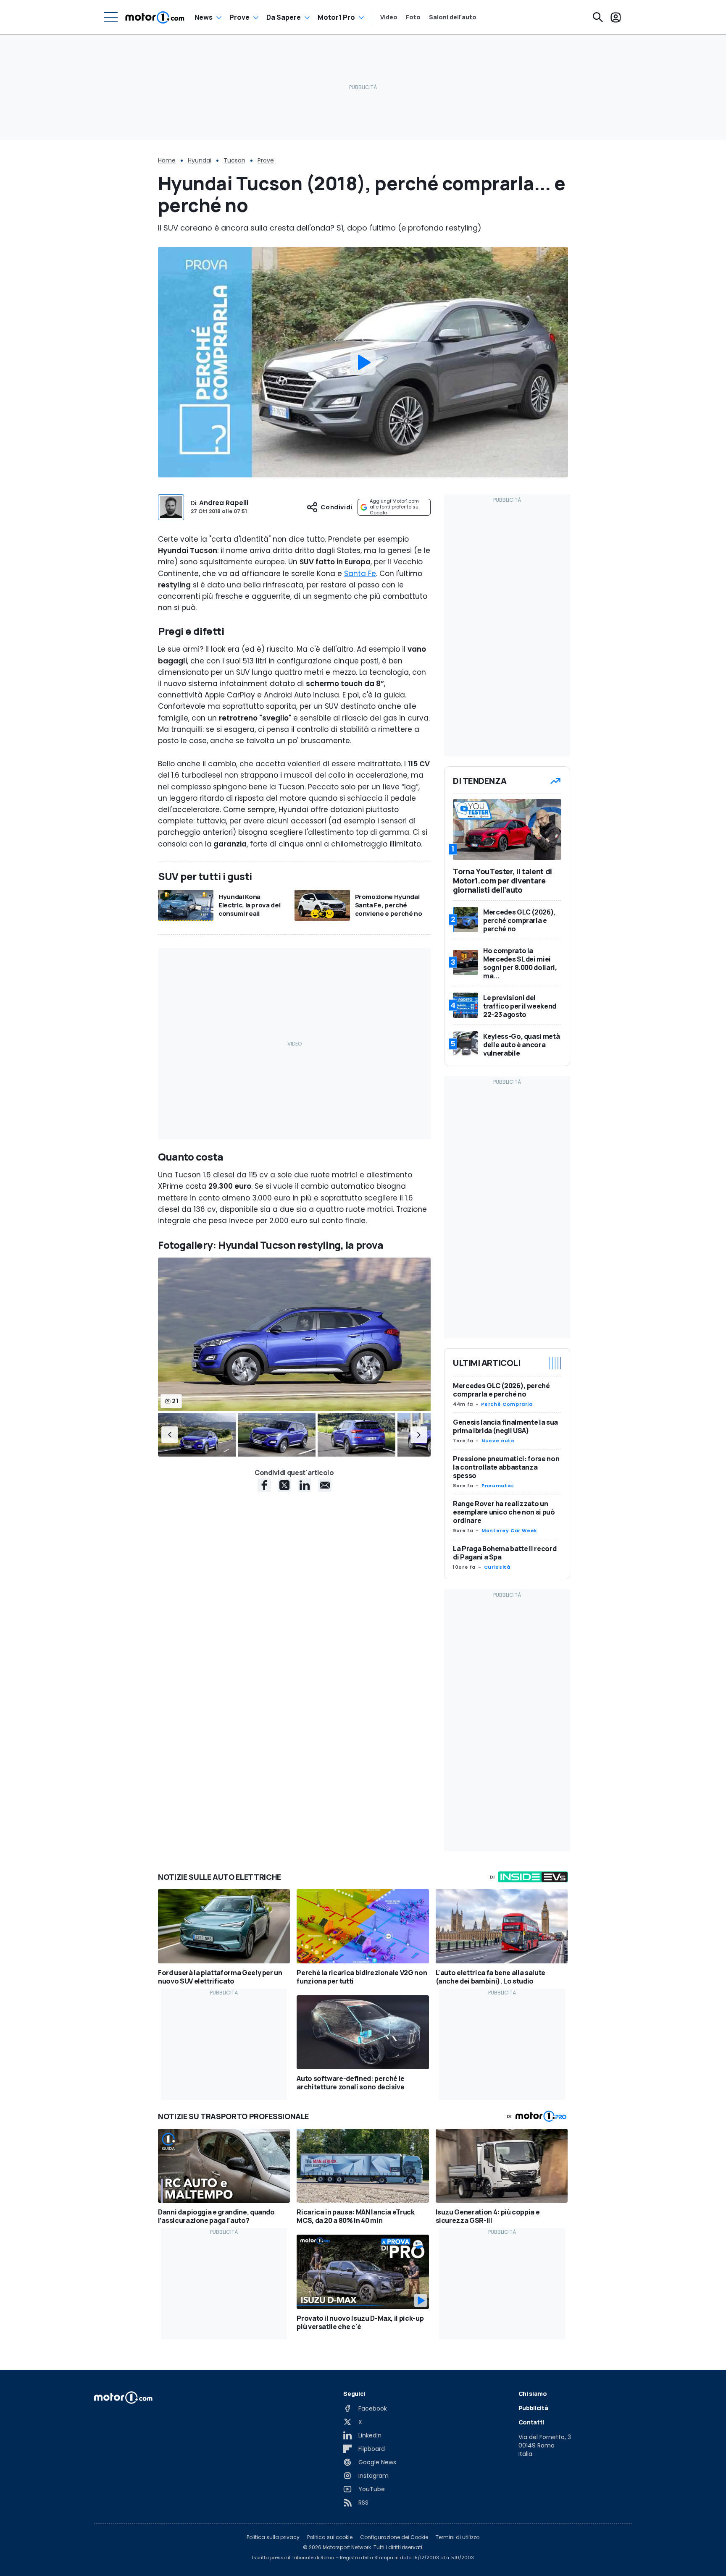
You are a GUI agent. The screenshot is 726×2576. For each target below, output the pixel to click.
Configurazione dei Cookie (394, 2537)
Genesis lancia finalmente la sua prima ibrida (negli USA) (505, 1426)
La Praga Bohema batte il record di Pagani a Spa (505, 1553)
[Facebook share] (264, 1485)
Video (389, 17)
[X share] (284, 1485)
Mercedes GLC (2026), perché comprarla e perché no (501, 1390)
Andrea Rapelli (224, 503)
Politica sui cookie (330, 2537)
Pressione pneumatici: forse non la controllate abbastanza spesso (506, 1467)
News (204, 17)
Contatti (531, 2422)
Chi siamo (533, 2394)
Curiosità (497, 1567)
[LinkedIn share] (305, 1485)
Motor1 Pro (336, 17)
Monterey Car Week (509, 1530)
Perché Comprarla (507, 1404)
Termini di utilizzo (458, 2537)
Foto (413, 17)
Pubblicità (533, 2408)
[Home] (155, 17)
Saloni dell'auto (453, 17)
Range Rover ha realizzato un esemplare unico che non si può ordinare (504, 1512)
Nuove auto (498, 1441)
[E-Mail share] (325, 1485)
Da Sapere (284, 17)
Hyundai (200, 160)
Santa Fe (360, 574)
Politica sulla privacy (273, 2537)
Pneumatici (497, 1486)
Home (167, 160)
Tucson (234, 160)
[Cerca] (598, 17)
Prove (239, 17)
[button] (170, 1435)
